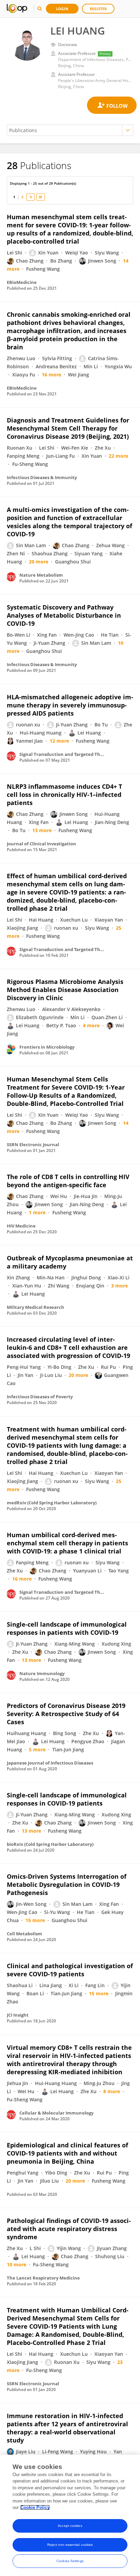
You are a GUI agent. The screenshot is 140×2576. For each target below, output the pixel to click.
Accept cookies (70, 2526)
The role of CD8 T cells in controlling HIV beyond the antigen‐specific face (68, 1181)
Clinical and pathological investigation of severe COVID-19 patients (70, 1970)
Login (62, 9)
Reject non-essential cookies (70, 2545)
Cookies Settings (70, 2561)
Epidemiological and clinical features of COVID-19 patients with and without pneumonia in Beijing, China (67, 2153)
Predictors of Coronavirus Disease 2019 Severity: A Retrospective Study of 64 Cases (66, 1714)
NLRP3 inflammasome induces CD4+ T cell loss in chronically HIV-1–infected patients (64, 795)
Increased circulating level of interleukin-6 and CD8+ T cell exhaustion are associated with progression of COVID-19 (68, 1347)
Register (98, 9)
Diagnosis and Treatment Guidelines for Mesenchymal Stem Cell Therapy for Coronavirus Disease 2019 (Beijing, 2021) (68, 428)
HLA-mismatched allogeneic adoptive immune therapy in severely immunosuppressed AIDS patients (70, 705)
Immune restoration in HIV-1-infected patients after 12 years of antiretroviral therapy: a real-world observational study (67, 2428)
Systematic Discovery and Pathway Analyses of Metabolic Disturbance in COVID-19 (64, 615)
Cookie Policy (35, 2507)
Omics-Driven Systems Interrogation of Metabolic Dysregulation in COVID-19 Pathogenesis (67, 1884)
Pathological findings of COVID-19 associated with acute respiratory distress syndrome (69, 2229)
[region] (70, 2515)
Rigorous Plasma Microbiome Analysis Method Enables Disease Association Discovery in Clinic (65, 990)
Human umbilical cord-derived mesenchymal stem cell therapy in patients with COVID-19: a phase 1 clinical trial (67, 1543)
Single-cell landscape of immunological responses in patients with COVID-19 (67, 1628)
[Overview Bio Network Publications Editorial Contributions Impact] (70, 130)
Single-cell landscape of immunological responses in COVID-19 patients (67, 1799)
